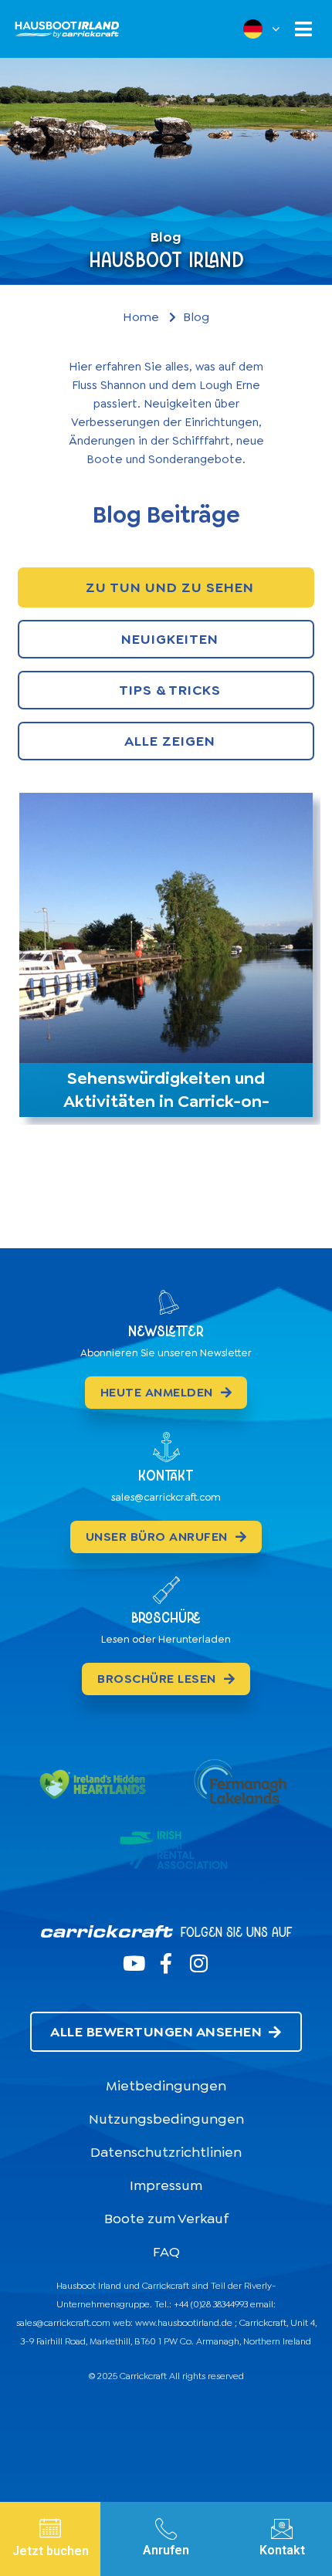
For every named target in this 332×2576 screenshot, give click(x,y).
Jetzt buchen (51, 2551)
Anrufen (166, 2550)
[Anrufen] (166, 2529)
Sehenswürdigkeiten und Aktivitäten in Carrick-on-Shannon (166, 1101)
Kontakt (282, 2550)
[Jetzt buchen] (50, 2528)
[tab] (166, 587)
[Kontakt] (282, 2529)
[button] (303, 29)
